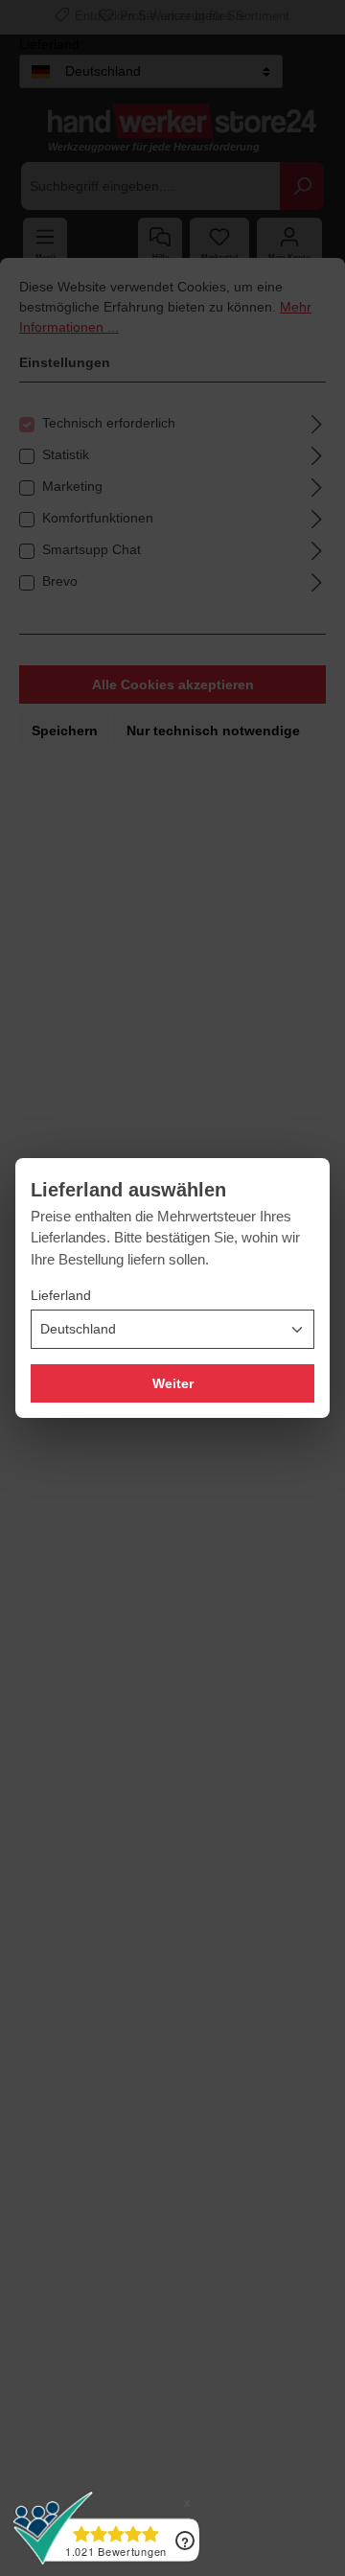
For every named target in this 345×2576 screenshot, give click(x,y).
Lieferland (61, 1295)
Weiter (173, 1383)
